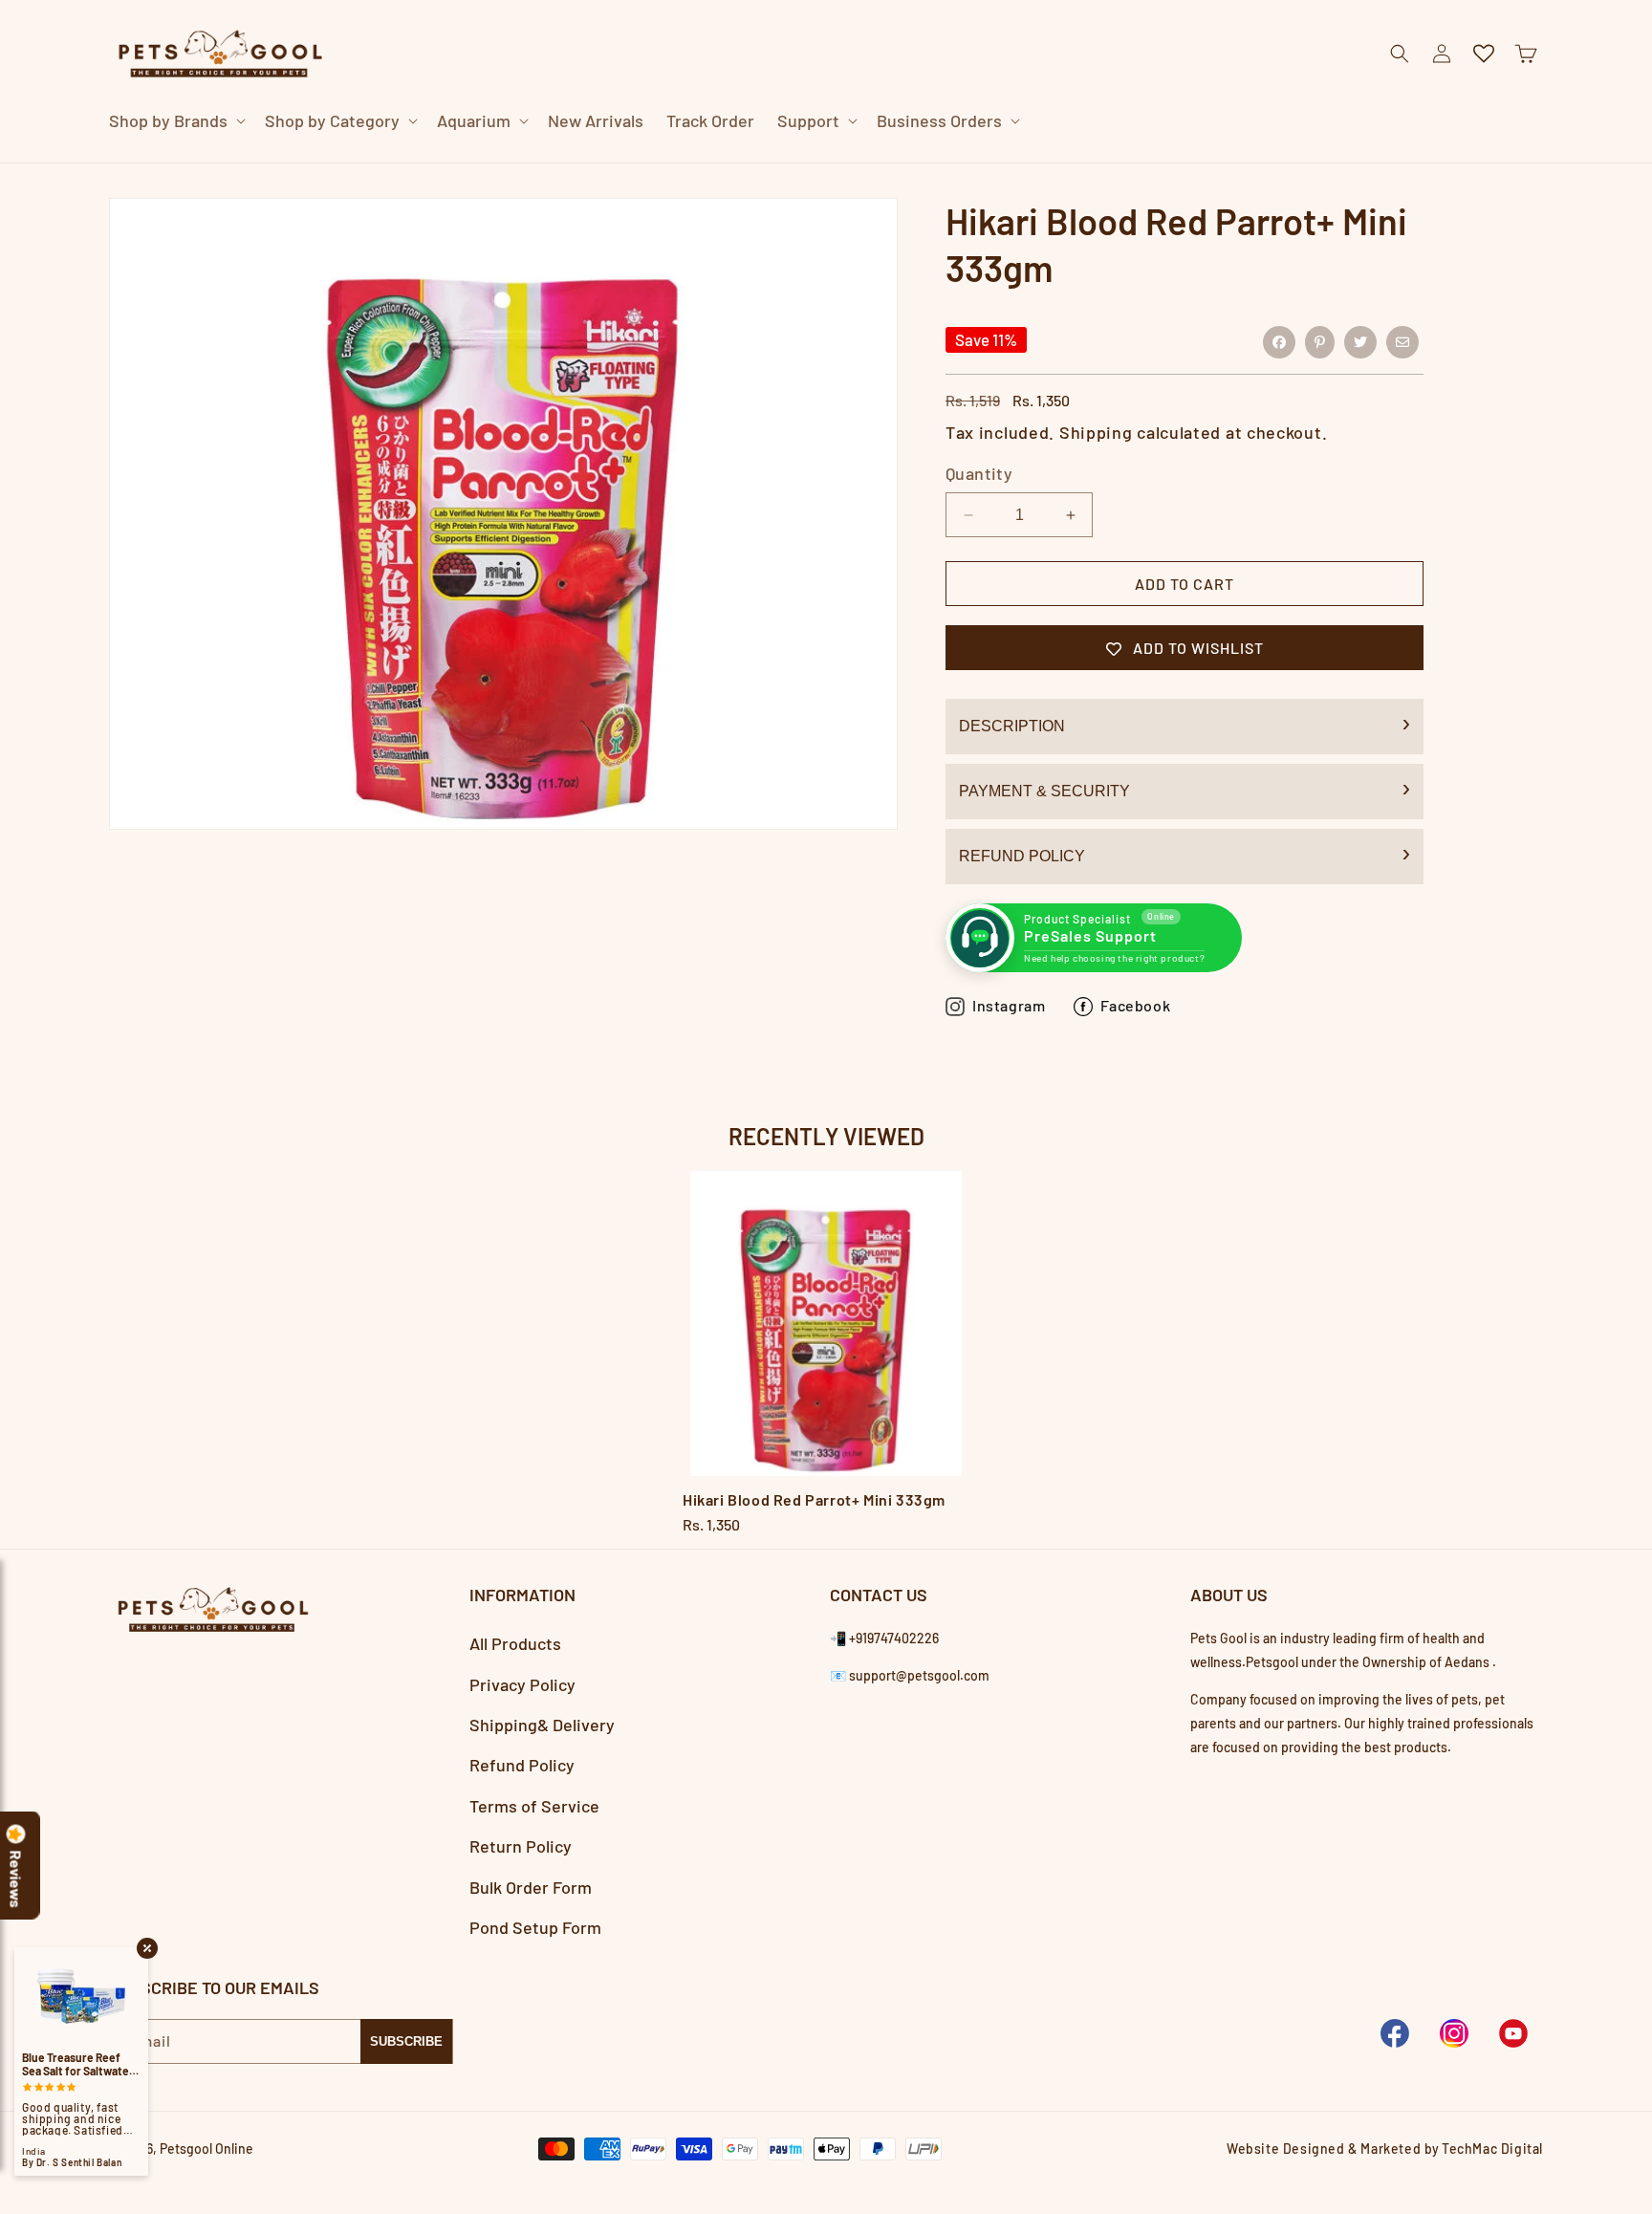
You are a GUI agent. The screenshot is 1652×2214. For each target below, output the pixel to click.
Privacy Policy (522, 1684)
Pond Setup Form (535, 1927)
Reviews (16, 1879)
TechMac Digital (1492, 2149)
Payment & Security (1044, 792)
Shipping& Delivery (542, 1725)
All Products (515, 1644)
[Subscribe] (406, 2040)
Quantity (979, 474)
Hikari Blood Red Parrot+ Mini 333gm (814, 1499)
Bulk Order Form (531, 1887)
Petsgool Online (206, 2149)
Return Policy (521, 1846)
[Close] (1184, 163)
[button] (175, 121)
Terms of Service (534, 1806)
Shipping (1096, 432)
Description (1012, 727)
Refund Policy (1022, 857)
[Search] (1136, 163)
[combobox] (803, 163)
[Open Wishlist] (1484, 54)
